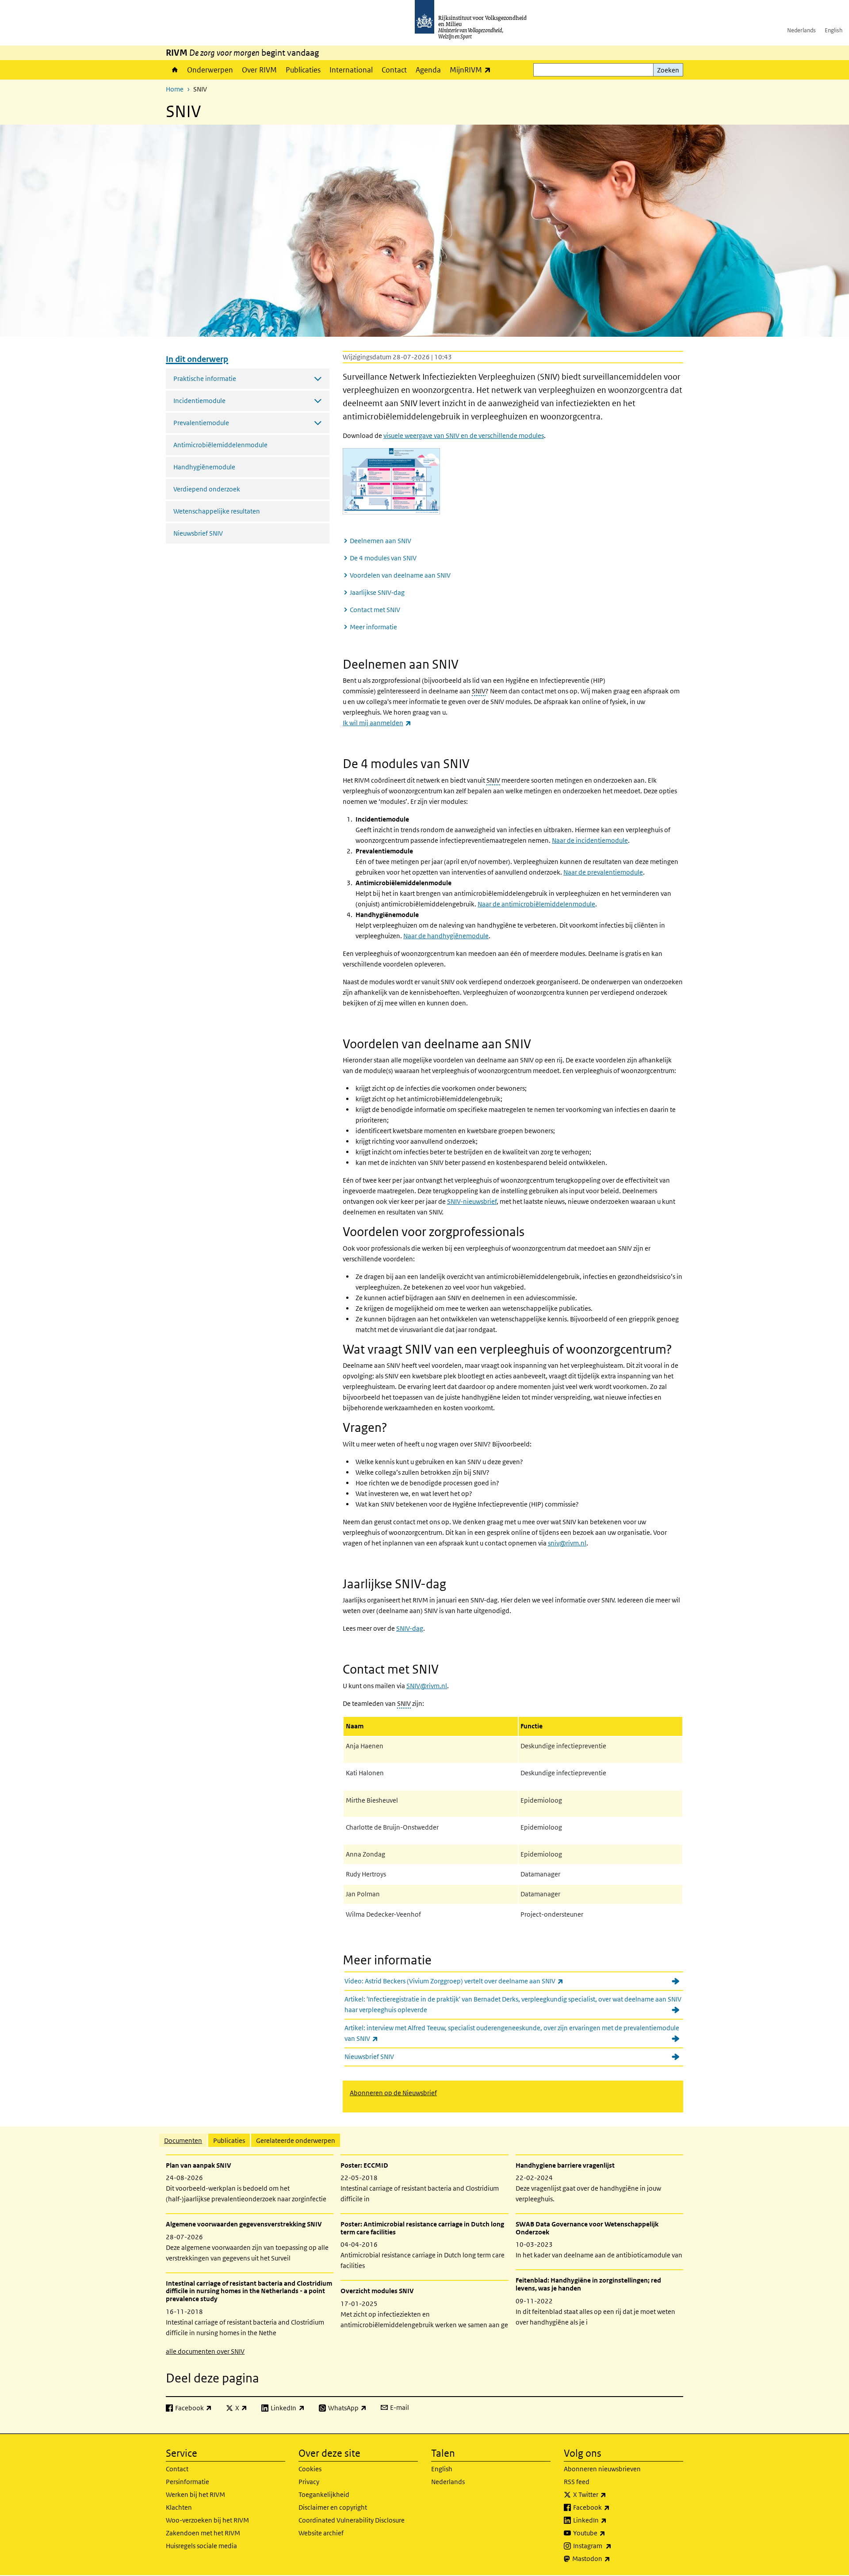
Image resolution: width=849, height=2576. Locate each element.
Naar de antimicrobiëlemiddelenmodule (536, 904)
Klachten (179, 2507)
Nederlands (801, 30)
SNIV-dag (410, 1628)
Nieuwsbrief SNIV (198, 533)
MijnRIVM (472, 70)
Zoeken (668, 70)
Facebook (611, 2507)
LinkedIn (609, 2520)
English (834, 30)
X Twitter (609, 2494)
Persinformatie (187, 2482)
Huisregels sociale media (201, 2546)
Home (174, 70)
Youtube (609, 2533)
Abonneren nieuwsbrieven (602, 2469)
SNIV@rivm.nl (427, 1686)
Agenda (428, 70)
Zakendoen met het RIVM (203, 2533)
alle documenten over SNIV (205, 2351)
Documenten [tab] (183, 2140)
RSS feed (577, 2482)
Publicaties (303, 70)
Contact (394, 70)
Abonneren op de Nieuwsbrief (393, 2093)
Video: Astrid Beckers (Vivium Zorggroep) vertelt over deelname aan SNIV (473, 1981)
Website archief (321, 2533)
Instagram (612, 2546)
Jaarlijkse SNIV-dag (377, 592)
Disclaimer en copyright (333, 2507)
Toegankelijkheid (324, 2494)
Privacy (309, 2482)
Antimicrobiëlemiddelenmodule (220, 445)
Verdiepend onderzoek (207, 489)
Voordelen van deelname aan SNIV (400, 575)
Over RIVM (259, 70)
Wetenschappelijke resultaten (217, 511)
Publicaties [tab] (229, 2140)
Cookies (310, 2469)
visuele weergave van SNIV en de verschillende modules (464, 436)
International (351, 70)
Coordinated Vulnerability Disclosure (352, 2520)
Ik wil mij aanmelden (377, 723)
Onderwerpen (210, 70)
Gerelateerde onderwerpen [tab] (296, 2140)
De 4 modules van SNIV (383, 558)
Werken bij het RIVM (195, 2494)
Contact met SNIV (375, 610)
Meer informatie (373, 627)
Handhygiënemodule (204, 467)
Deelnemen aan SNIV (381, 541)
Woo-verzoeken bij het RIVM (207, 2520)
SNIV (479, 691)
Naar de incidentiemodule (590, 840)
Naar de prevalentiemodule (603, 872)
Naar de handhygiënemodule (446, 936)
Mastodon (611, 2558)
